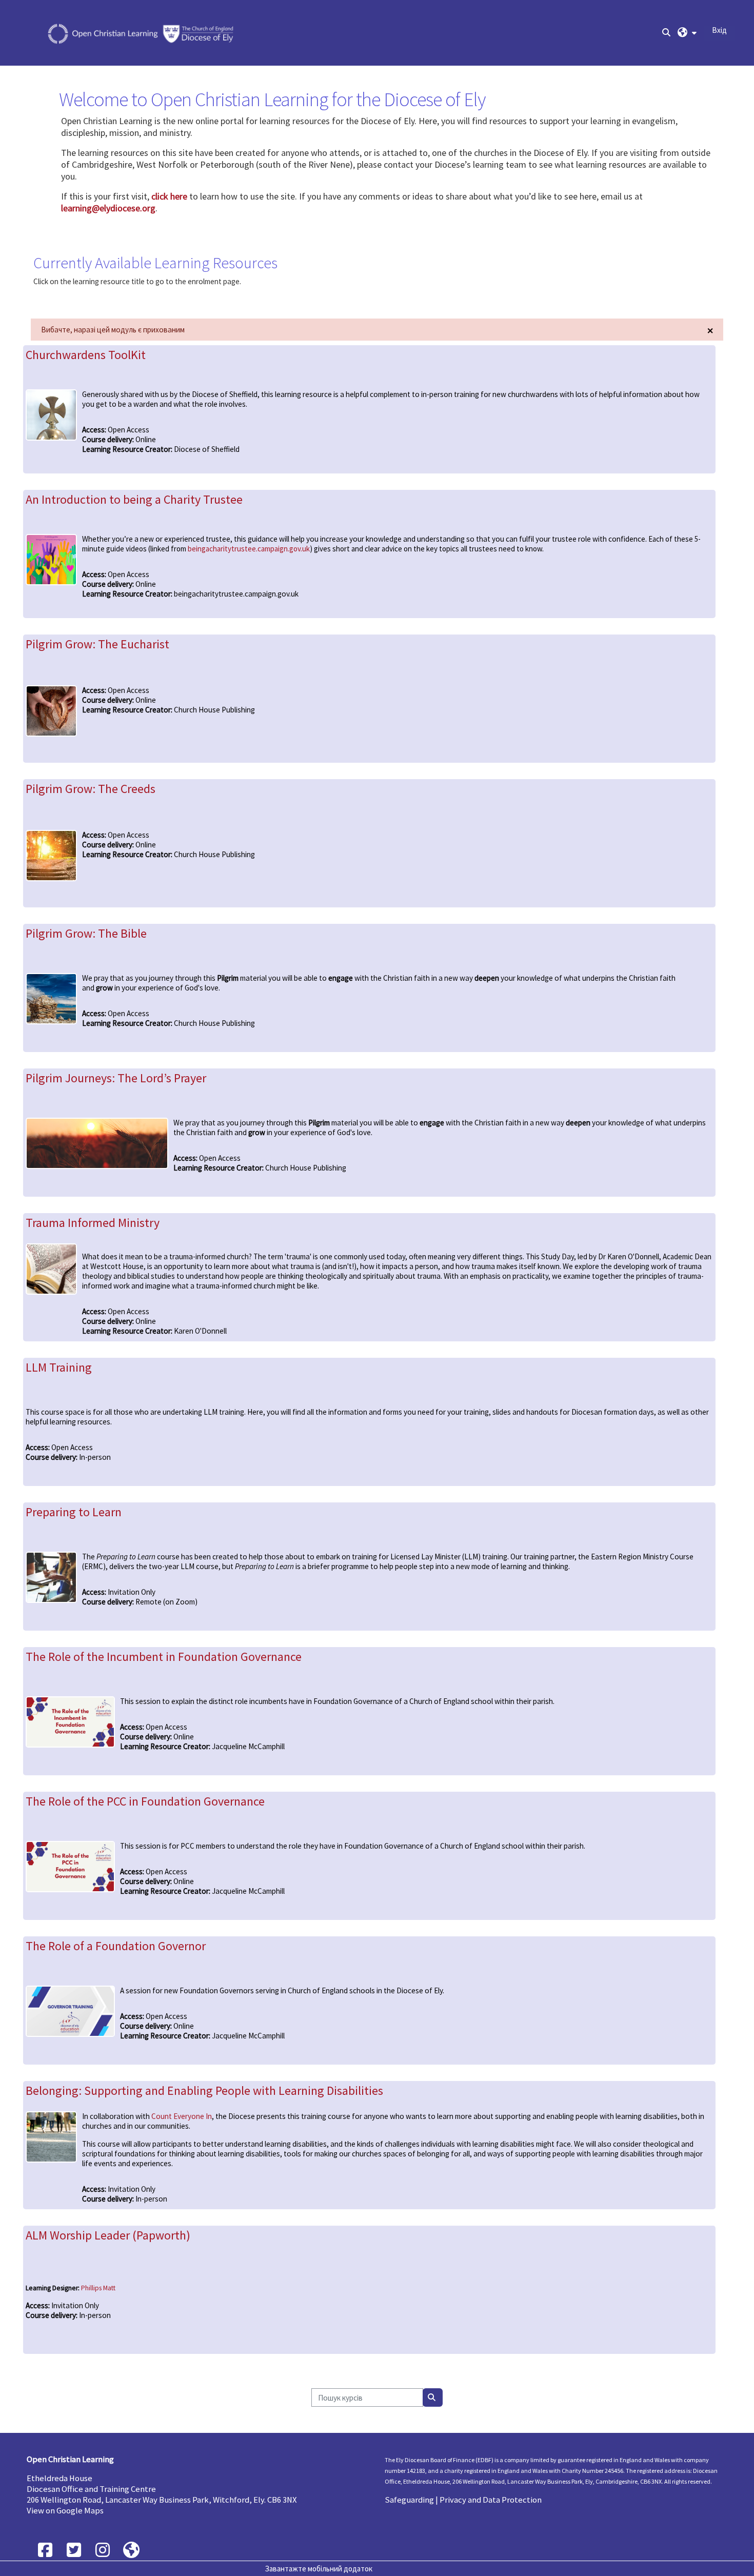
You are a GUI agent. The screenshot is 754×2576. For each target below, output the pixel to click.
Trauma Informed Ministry (93, 1223)
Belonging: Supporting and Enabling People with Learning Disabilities (204, 2090)
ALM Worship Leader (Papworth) (108, 2235)
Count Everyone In (182, 2116)
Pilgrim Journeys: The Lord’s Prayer (116, 1078)
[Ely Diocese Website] (131, 2550)
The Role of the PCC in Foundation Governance (145, 1801)
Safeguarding (409, 2500)
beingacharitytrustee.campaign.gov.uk (249, 549)
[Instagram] (103, 2550)
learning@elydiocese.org (108, 208)
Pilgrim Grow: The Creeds (91, 789)
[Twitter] (74, 2550)
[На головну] (142, 32)
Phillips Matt (98, 2288)
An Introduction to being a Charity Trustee (134, 499)
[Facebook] (45, 2550)
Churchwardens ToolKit (86, 355)
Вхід (719, 30)
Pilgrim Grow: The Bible (86, 933)
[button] (687, 33)
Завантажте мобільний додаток (319, 2569)
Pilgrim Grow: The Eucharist (97, 644)
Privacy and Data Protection (491, 2500)
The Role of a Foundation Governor (116, 1946)
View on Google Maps (65, 2511)
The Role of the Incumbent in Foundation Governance (164, 1657)
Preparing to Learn (74, 1512)
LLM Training (59, 1367)
